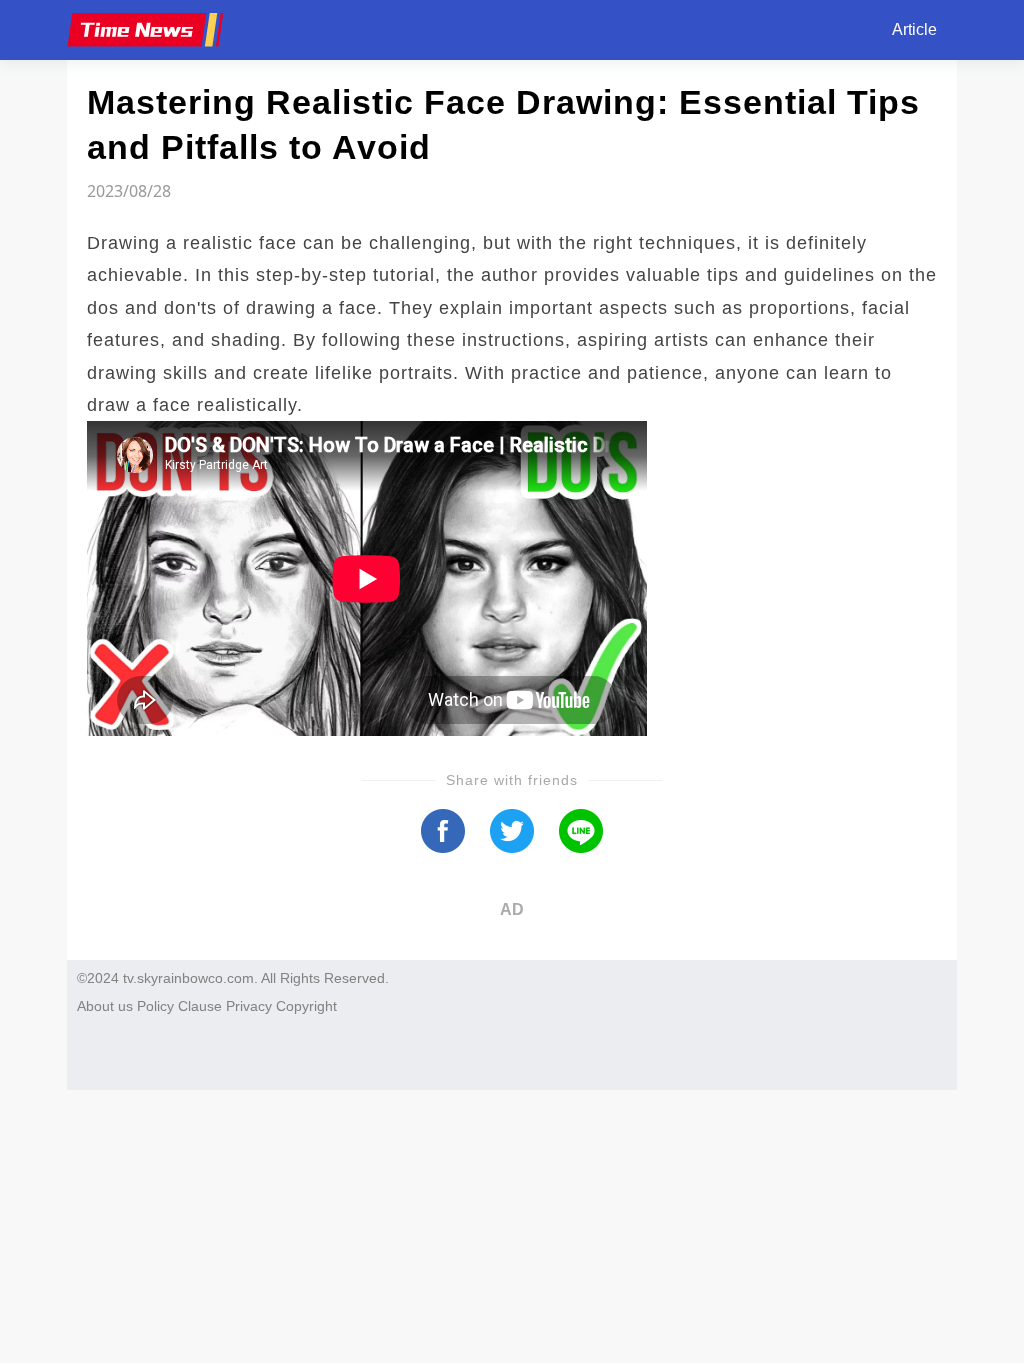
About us (105, 1006)
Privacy (249, 1006)
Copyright (306, 1006)
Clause (200, 1006)
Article (914, 29)
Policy (155, 1006)
